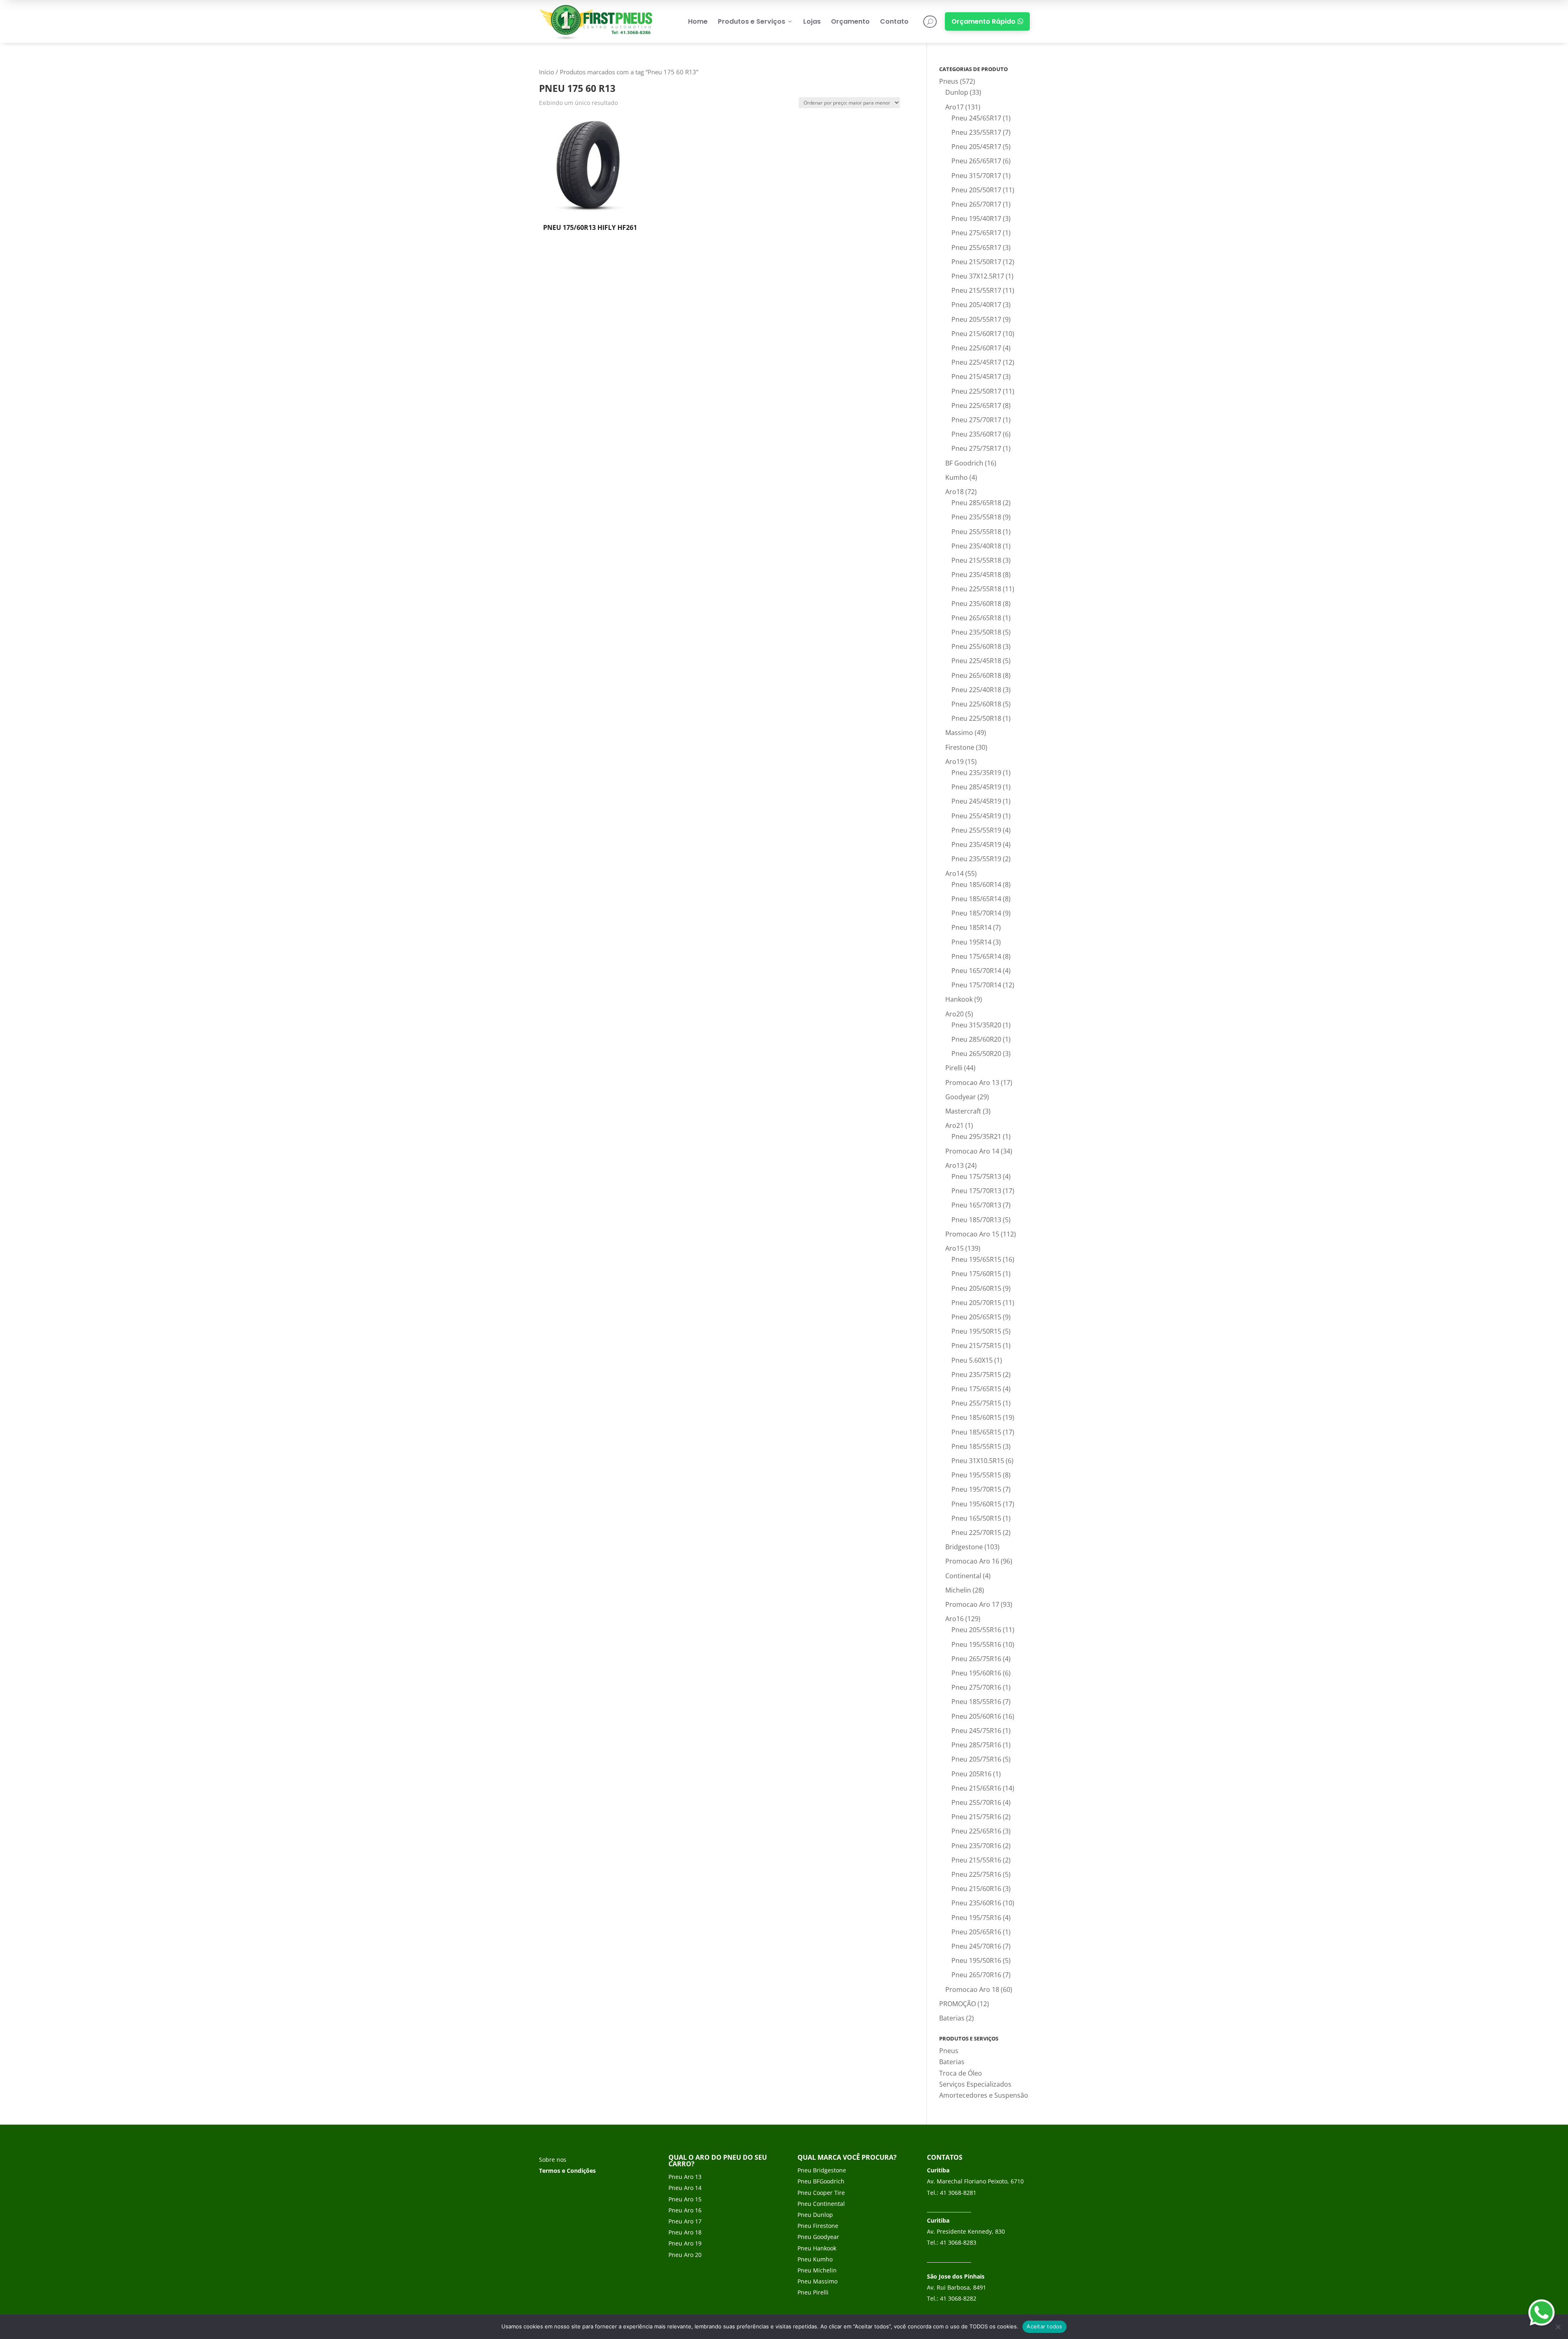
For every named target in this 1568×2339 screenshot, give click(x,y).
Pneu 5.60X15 (972, 1360)
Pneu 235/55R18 (976, 517)
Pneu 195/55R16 (976, 1644)
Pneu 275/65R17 (976, 233)
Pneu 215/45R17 (976, 376)
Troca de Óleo (961, 2073)
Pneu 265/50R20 (976, 1054)
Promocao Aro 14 (972, 1151)
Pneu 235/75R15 (976, 1374)
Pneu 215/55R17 (976, 290)
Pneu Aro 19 (685, 2243)
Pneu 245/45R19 (976, 801)
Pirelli (954, 1068)
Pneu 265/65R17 (976, 161)
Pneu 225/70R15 (976, 1533)
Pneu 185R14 (971, 927)
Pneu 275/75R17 (976, 448)
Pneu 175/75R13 (976, 1176)
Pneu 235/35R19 (976, 773)
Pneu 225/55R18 (976, 589)
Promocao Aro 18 (972, 1989)
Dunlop (957, 92)
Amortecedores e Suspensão (984, 2095)
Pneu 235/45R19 (976, 844)
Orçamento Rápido (987, 21)
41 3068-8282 (958, 2298)
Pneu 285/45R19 (976, 787)
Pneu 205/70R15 (976, 1303)
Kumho (957, 477)
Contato (894, 21)
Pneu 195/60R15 (976, 1504)
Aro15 (954, 1248)
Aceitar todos (1044, 2326)
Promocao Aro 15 (972, 1234)
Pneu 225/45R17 (976, 362)
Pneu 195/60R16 (976, 1673)
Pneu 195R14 (971, 942)
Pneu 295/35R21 (976, 1136)
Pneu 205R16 (971, 1774)
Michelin (958, 1590)
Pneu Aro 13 (685, 2177)
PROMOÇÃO (958, 2004)
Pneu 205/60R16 (976, 1716)
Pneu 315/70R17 (976, 176)
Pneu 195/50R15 (976, 1331)
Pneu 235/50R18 (976, 632)
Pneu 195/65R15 (976, 1259)
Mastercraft (963, 1111)
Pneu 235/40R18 (976, 546)
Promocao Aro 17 (972, 1604)
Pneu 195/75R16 (976, 1918)
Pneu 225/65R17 (976, 405)
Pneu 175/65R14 (976, 956)
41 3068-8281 (958, 2193)
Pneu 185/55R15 (976, 1446)
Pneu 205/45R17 (976, 147)
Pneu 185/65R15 (976, 1432)
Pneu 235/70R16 (976, 1846)
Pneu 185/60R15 (976, 1417)
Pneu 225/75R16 (976, 1874)
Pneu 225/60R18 (976, 704)
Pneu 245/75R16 (976, 1731)
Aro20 (954, 1014)
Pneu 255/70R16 (976, 1802)
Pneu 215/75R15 (976, 1345)
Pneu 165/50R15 (976, 1518)
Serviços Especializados (975, 2084)
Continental (963, 1576)
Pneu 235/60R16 (976, 1903)
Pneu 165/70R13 (976, 1205)
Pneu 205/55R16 (976, 1630)
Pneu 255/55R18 (976, 532)
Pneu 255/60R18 (976, 646)
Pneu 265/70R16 (976, 1975)
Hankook (959, 999)
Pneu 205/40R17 (976, 305)
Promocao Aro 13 (972, 1083)
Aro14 (954, 873)
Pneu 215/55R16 (976, 1860)
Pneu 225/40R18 (976, 690)
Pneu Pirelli (813, 2292)
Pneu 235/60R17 (976, 434)
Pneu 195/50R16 (976, 1960)
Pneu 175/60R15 (976, 1274)
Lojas (812, 21)
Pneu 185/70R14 (976, 913)
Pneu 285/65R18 (976, 503)
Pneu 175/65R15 (976, 1389)
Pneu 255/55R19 (976, 830)
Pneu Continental (821, 2204)
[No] (1558, 2327)
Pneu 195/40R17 (976, 218)
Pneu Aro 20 (685, 2255)
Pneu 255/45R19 (976, 816)
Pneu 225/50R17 (976, 391)
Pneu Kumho (815, 2259)
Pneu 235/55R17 (976, 132)
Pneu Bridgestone (822, 2170)
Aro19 (954, 762)
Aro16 (954, 1619)
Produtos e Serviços (755, 21)
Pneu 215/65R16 (976, 1788)
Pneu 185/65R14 (976, 899)
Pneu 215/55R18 (976, 560)
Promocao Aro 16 (972, 1561)
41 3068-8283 (958, 2242)
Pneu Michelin (817, 2270)
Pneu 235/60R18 (976, 604)
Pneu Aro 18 (685, 2232)
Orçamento (850, 21)
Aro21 (954, 1125)
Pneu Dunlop (815, 2215)
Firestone (960, 747)
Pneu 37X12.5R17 (978, 276)
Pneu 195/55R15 (976, 1475)
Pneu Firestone (818, 2226)
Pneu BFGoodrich (821, 2181)
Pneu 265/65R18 (976, 618)
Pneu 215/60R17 (976, 334)
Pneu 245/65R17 (976, 118)
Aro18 (954, 492)
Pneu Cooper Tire (821, 2193)
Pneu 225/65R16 (976, 1831)
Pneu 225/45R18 (976, 661)
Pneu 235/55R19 (976, 859)
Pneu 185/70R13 (976, 1220)
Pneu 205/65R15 (976, 1317)
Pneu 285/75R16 (976, 1745)
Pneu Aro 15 (685, 2199)
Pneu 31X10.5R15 (978, 1461)
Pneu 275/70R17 (976, 420)
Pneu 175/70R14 (976, 985)
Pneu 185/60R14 (976, 884)
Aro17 (954, 107)
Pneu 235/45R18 (976, 575)
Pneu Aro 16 (685, 2210)
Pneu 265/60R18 (976, 675)
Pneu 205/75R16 (976, 1759)
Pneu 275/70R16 (976, 1687)
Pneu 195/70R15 (976, 1489)
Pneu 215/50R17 (976, 262)
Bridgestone (964, 1547)
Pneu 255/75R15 (976, 1403)
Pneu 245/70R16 (976, 1946)
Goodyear (961, 1097)
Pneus (949, 81)
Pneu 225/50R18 (976, 718)
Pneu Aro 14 (685, 2188)
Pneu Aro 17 (685, 2221)
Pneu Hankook (817, 2248)
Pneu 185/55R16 (976, 1702)
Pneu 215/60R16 (976, 1889)
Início (547, 72)
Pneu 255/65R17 (976, 247)
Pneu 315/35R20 (976, 1025)
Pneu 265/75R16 (976, 1659)
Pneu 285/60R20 (976, 1039)
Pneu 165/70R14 (976, 971)
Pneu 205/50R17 (976, 190)
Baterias (952, 2018)
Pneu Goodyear (818, 2237)
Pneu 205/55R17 (976, 319)
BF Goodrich (964, 463)
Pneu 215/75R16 (976, 1817)
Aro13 (954, 1165)
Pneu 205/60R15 (976, 1288)
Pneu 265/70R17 (976, 204)
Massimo (959, 733)
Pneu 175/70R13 (976, 1191)
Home (698, 21)
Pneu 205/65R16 (976, 1932)
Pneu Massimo (817, 2281)
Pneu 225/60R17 (976, 348)
